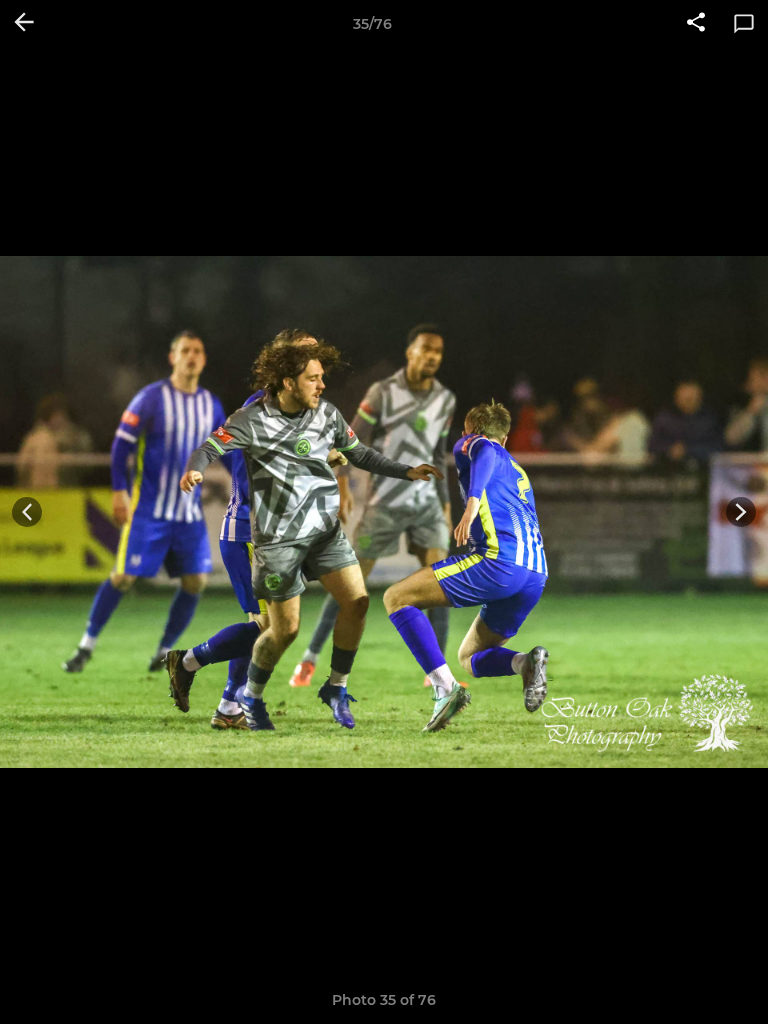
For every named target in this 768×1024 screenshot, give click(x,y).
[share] (696, 24)
